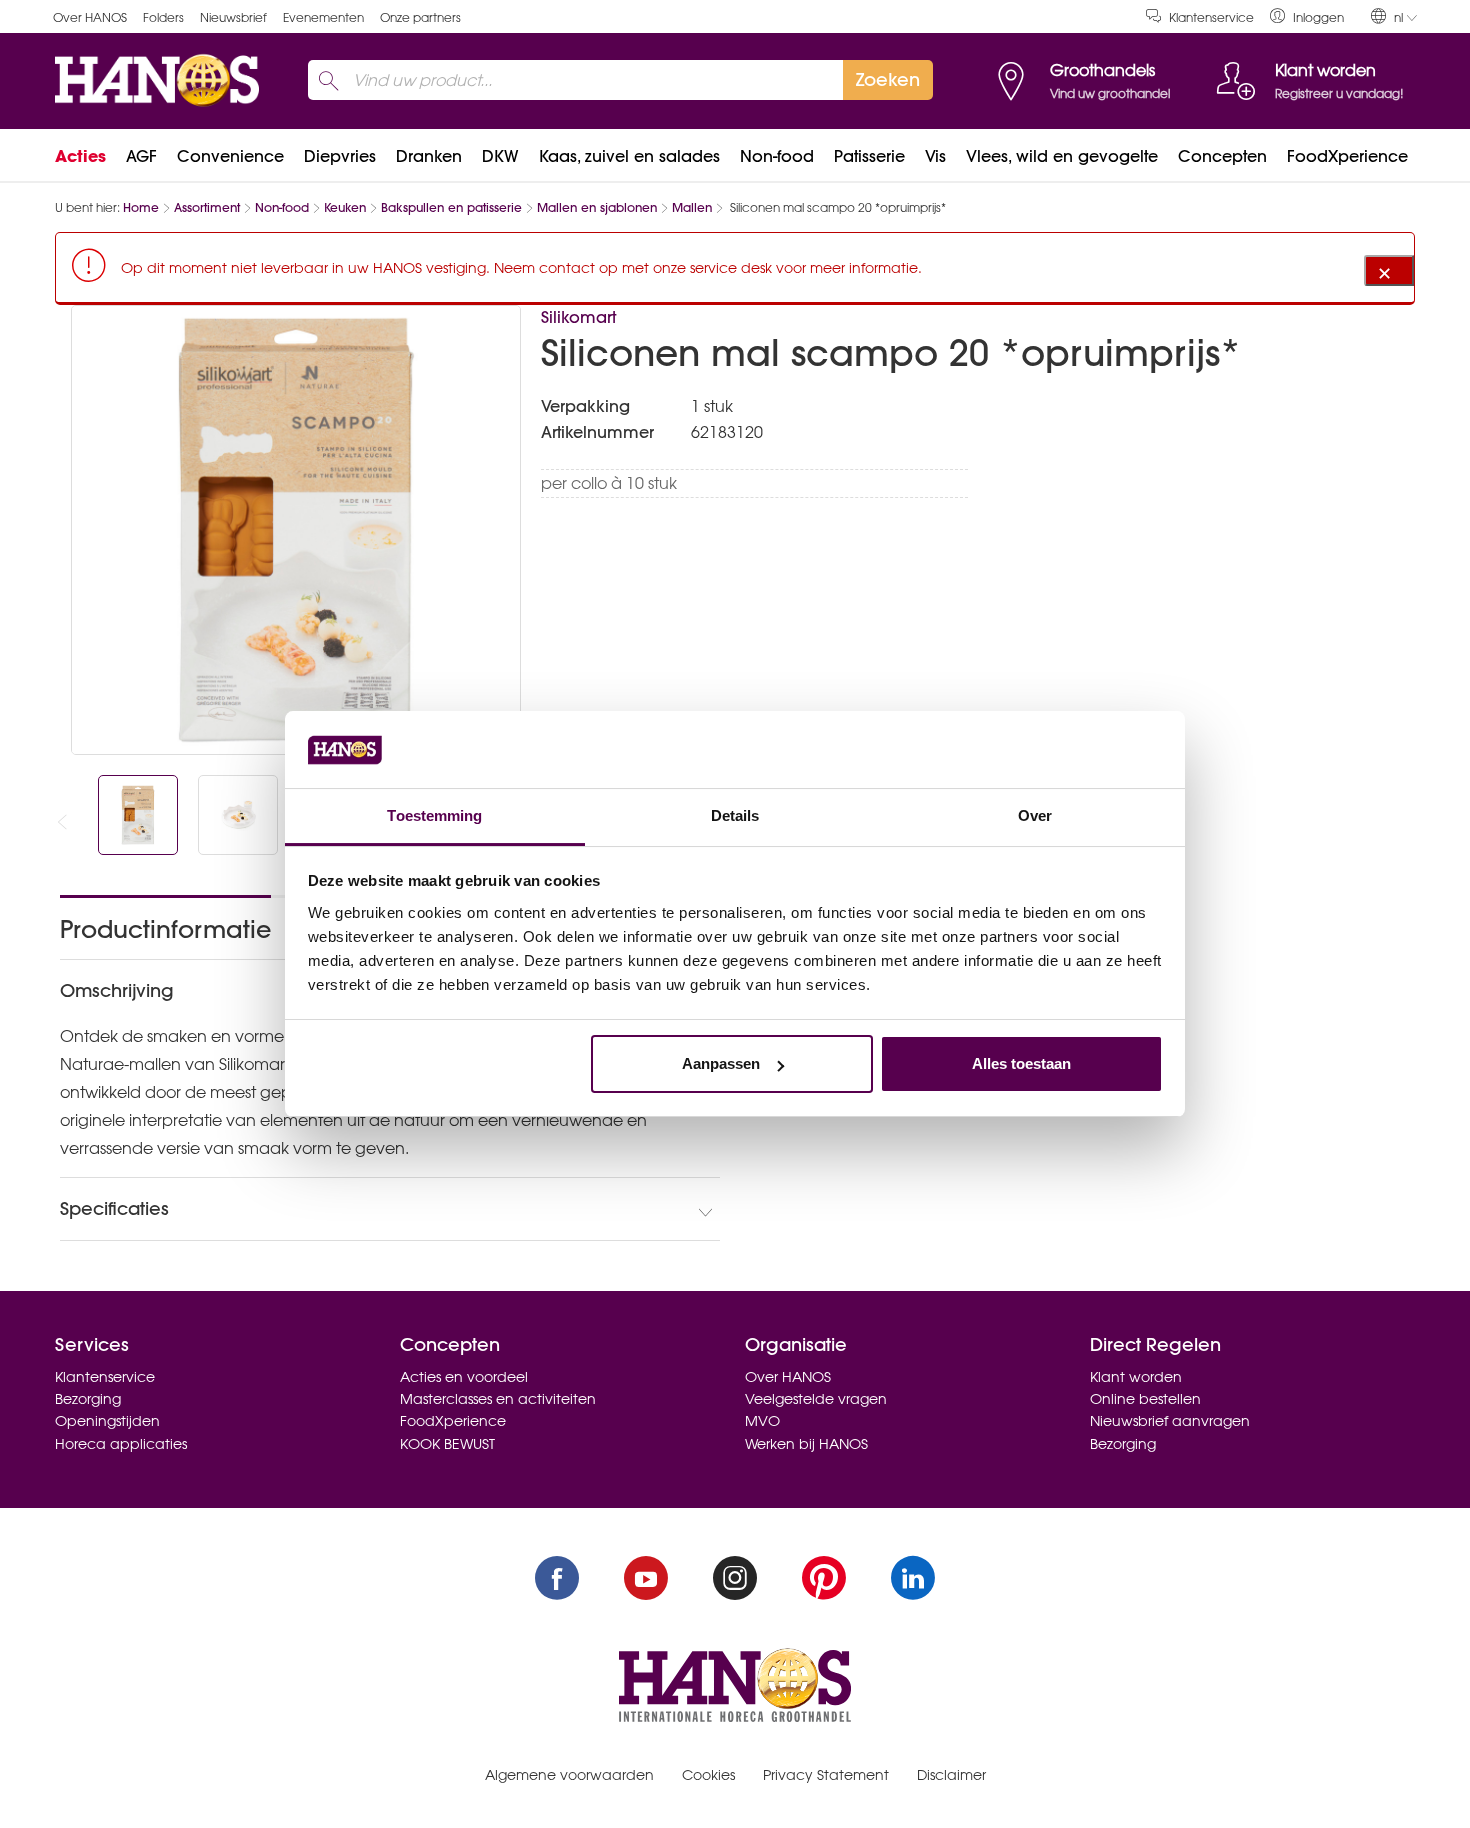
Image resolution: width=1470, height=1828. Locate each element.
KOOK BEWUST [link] (447, 1444)
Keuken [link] (345, 207)
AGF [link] (141, 156)
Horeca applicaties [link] (121, 1444)
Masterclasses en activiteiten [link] (498, 1399)
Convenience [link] (230, 156)
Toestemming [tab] (434, 815)
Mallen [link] (692, 207)
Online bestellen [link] (1145, 1399)
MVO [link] (762, 1421)
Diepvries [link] (340, 156)
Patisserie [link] (869, 156)
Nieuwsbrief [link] (233, 17)
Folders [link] (163, 17)
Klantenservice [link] (1211, 17)
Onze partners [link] (420, 17)
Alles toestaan (1021, 1063)
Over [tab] (1035, 815)
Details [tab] (735, 815)
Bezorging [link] (88, 1399)
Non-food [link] (777, 156)
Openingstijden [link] (107, 1421)
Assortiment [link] (207, 207)
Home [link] (141, 207)
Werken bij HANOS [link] (806, 1444)
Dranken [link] (429, 156)
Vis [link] (935, 156)
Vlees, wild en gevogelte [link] (1062, 156)
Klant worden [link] (1136, 1377)
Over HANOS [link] (90, 17)
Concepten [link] (1222, 156)
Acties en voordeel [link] (464, 1377)
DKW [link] (500, 156)
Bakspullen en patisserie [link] (451, 207)
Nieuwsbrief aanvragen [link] (1170, 1421)
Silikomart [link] (578, 317)
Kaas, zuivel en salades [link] (629, 156)
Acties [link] (80, 156)
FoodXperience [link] (1347, 156)
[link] (1307, 16)
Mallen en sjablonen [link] (597, 207)
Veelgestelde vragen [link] (816, 1399)
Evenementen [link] (323, 17)
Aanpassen (721, 1063)
